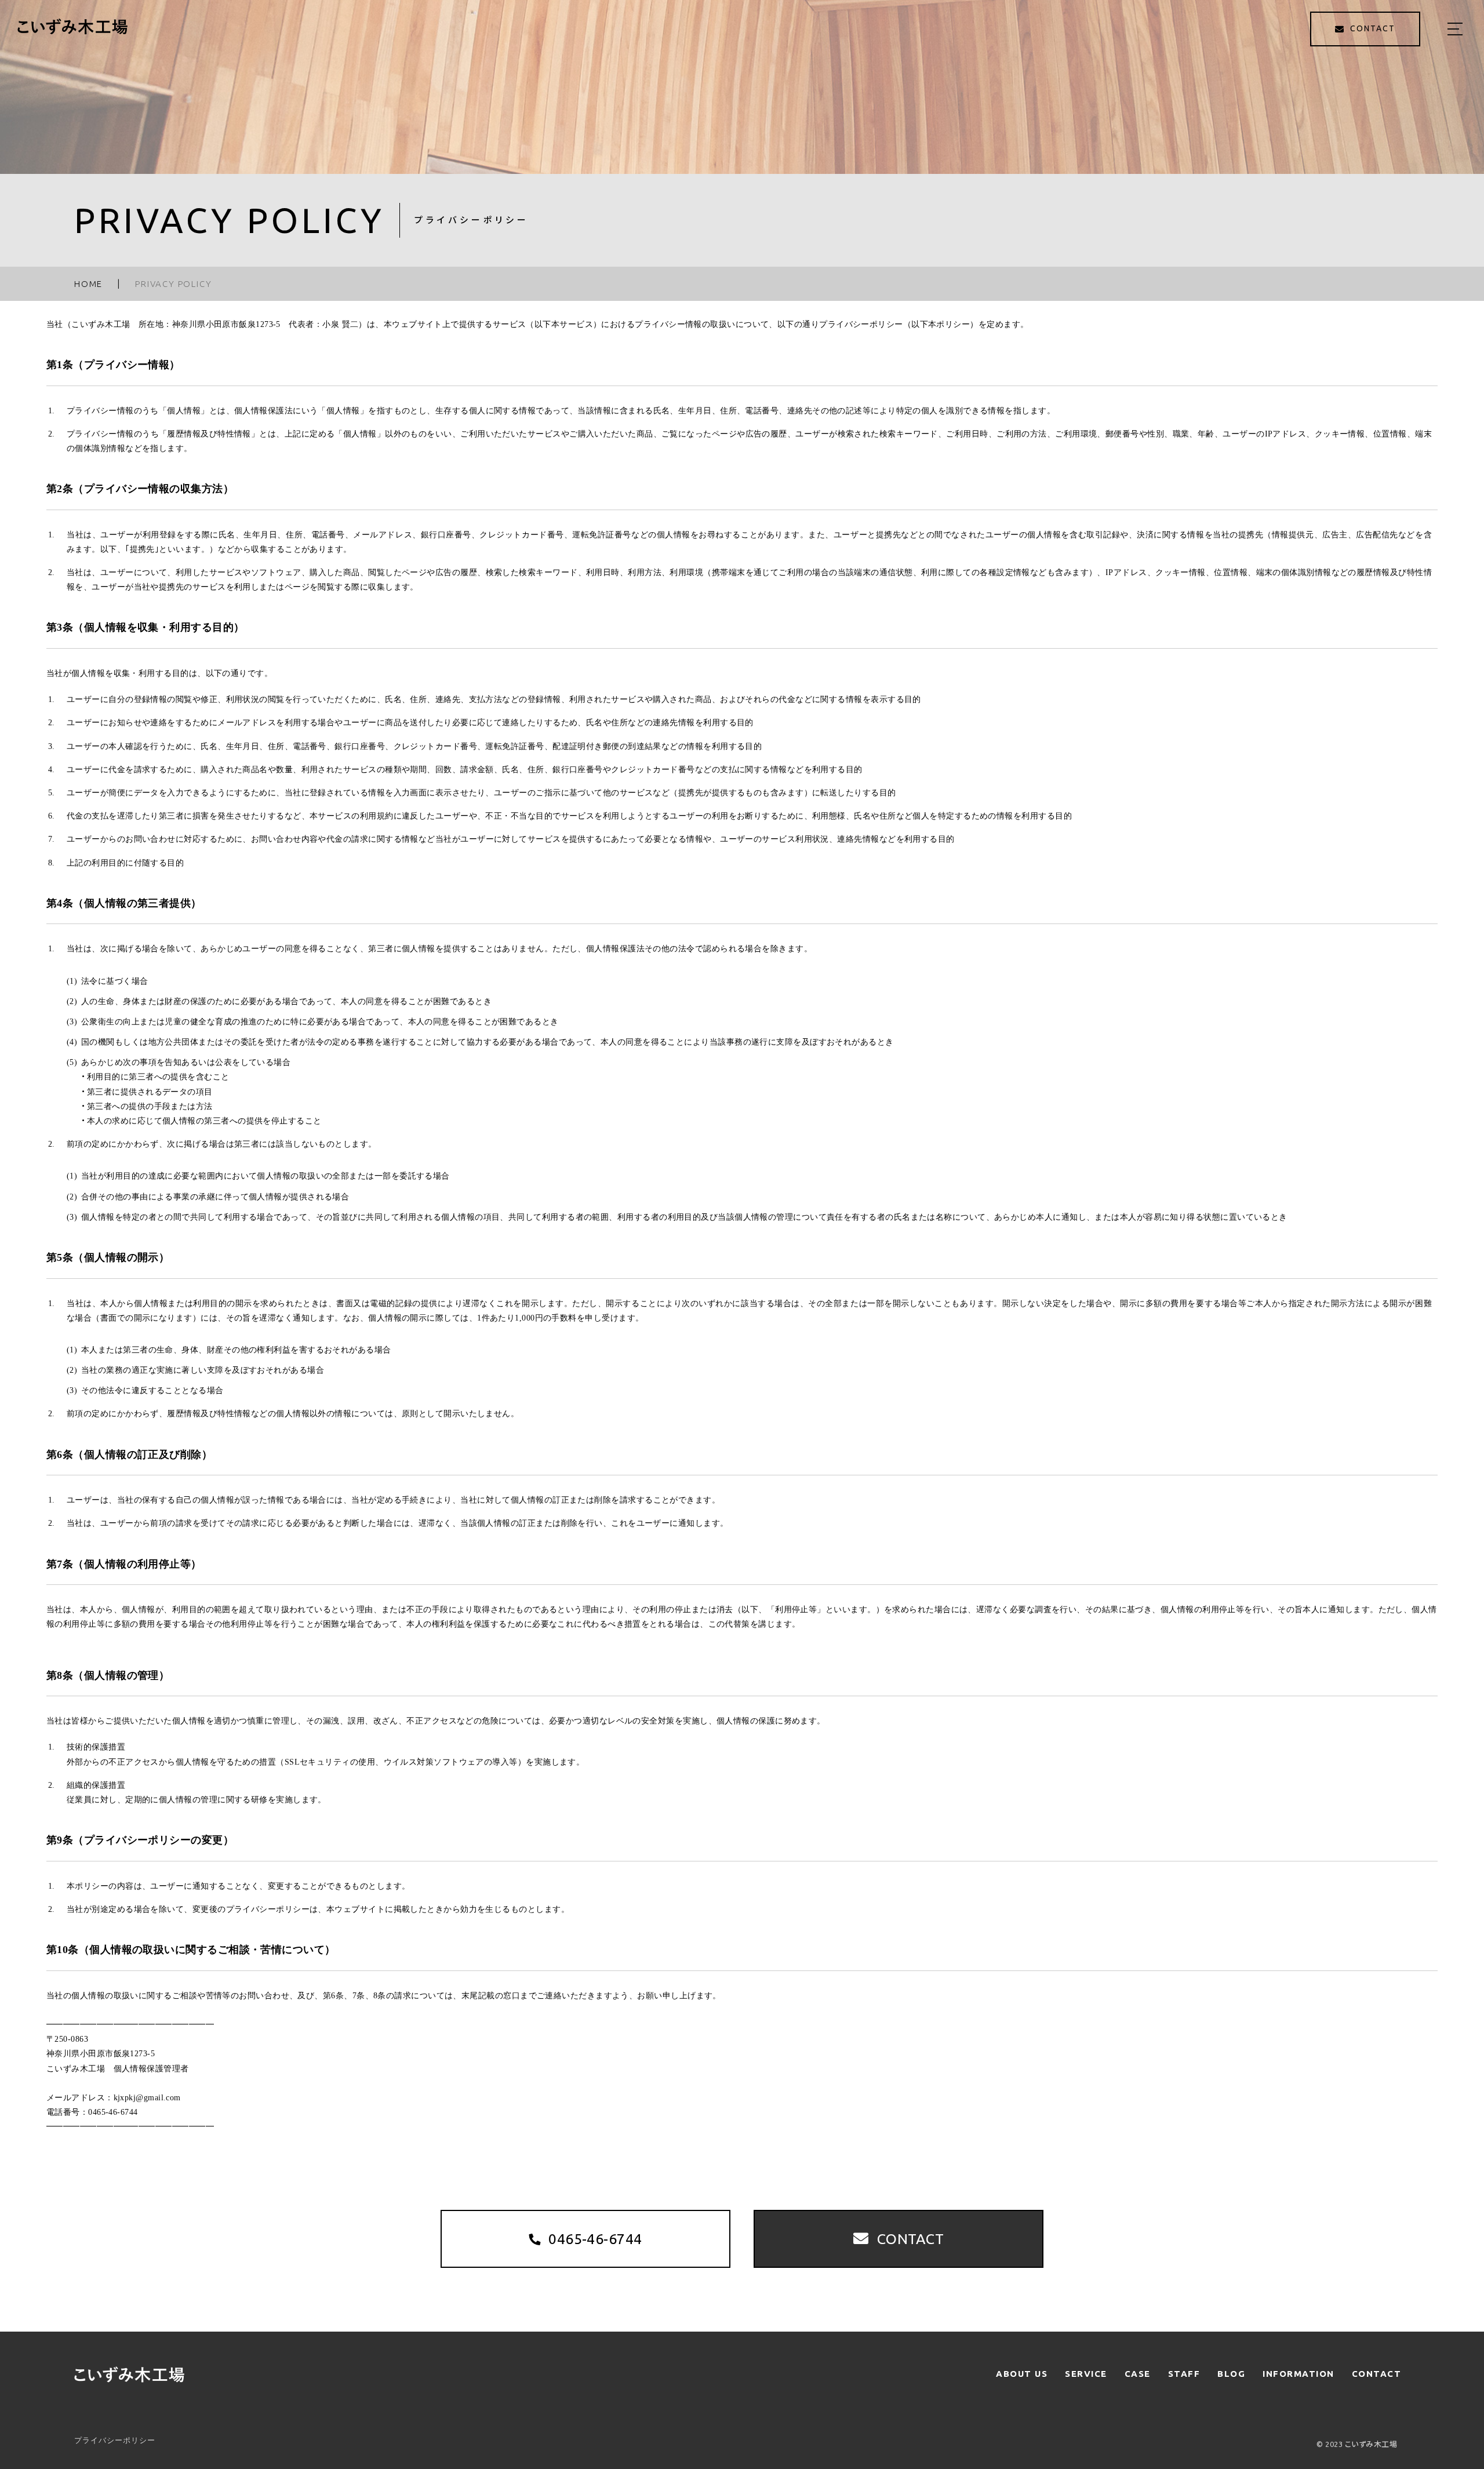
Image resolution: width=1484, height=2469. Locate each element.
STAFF (1184, 2374)
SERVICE (1086, 2374)
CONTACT (1377, 2374)
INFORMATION (1298, 2374)
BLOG (1231, 2374)
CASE (1138, 2374)
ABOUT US (1022, 2374)
